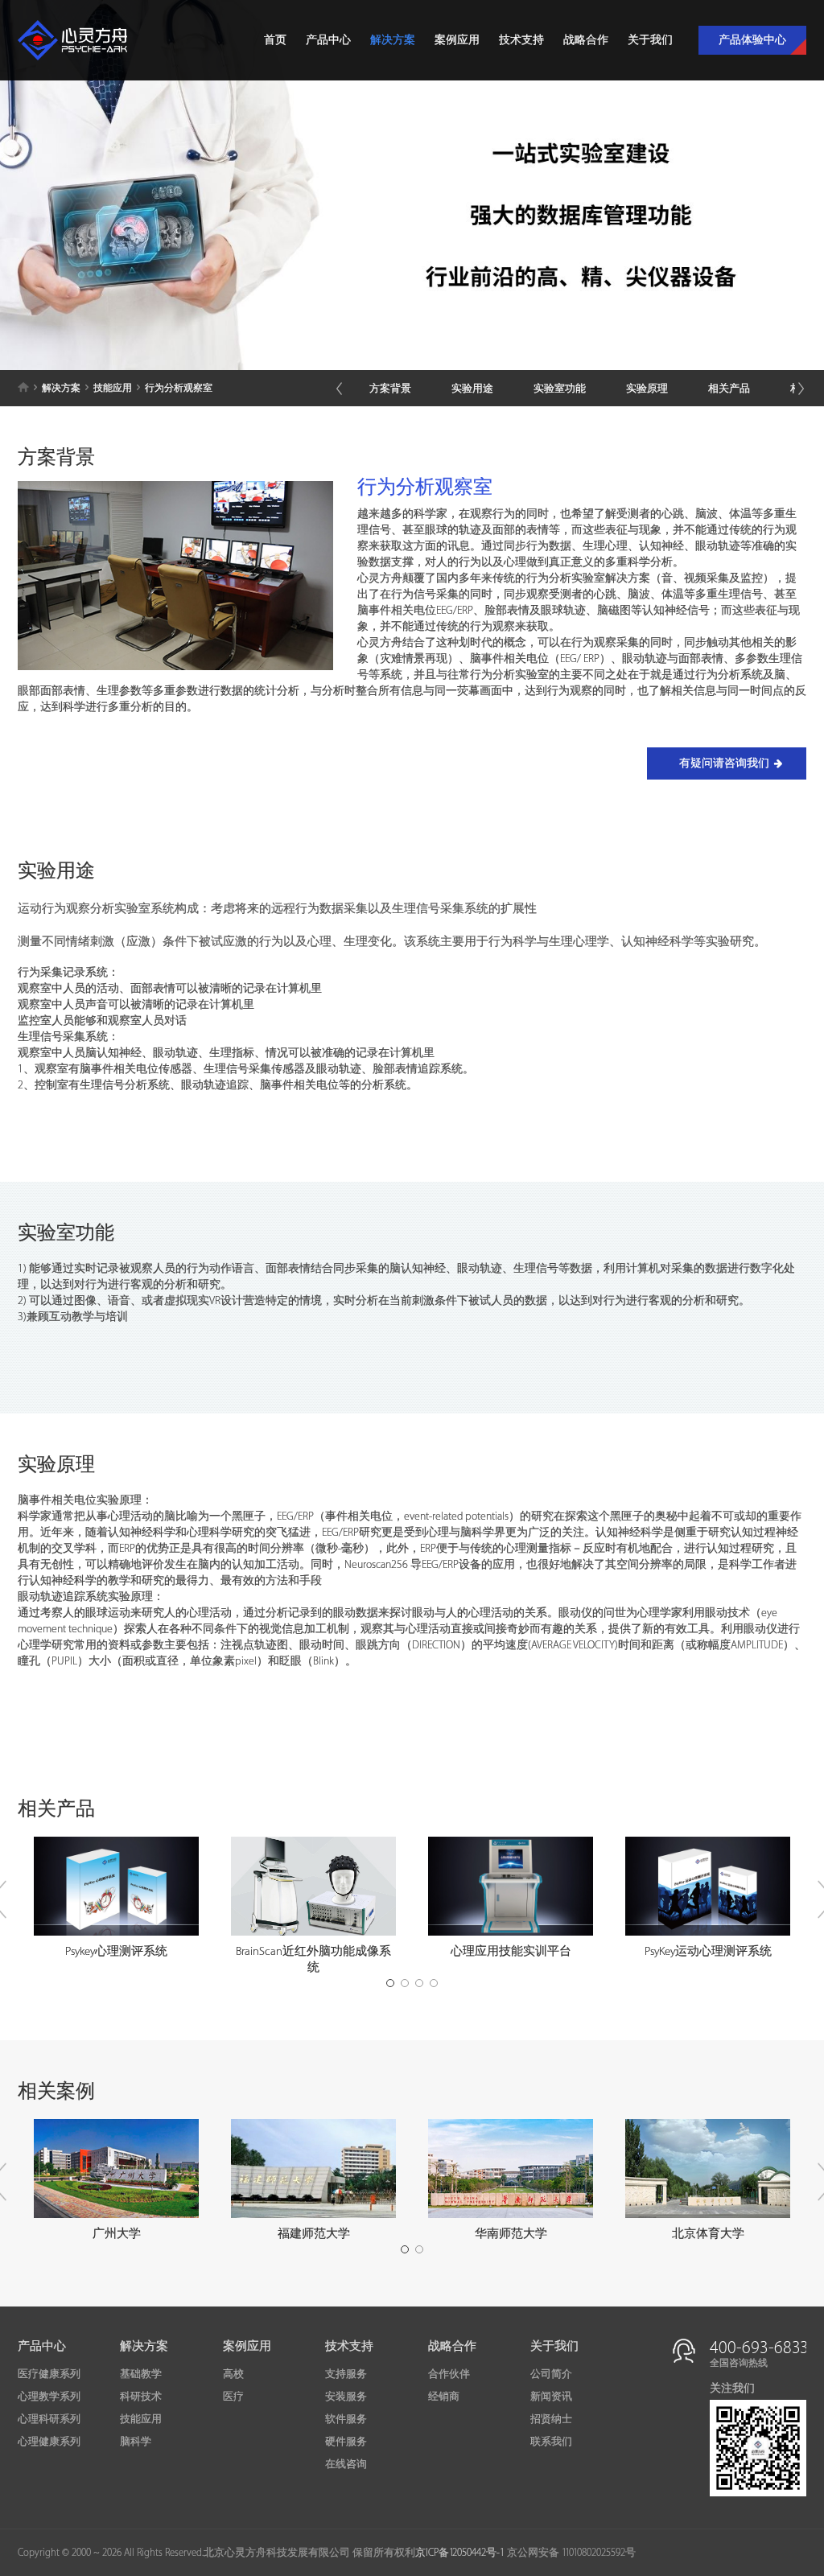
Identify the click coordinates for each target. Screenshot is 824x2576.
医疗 (233, 2397)
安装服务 (346, 2397)
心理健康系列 (49, 2442)
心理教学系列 (49, 2397)
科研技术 (141, 2397)
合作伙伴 (449, 2374)
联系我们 (551, 2442)
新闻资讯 (551, 2397)
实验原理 (647, 389)
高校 (233, 2374)
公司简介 (551, 2374)
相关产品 (729, 389)
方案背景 (390, 389)
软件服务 (346, 2419)
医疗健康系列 (49, 2374)
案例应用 (457, 40)
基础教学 (141, 2374)
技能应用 (113, 388)
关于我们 (650, 40)
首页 (275, 40)
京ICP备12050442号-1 (460, 2553)
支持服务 (346, 2374)
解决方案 (393, 40)
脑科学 (136, 2442)
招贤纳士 (551, 2419)
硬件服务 (346, 2442)
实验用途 (472, 389)
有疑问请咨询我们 (724, 763)
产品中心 (328, 40)
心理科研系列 (49, 2419)
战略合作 (586, 40)
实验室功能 (560, 389)
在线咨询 (346, 2464)
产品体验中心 (752, 40)
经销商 (444, 2397)
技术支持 (521, 40)
